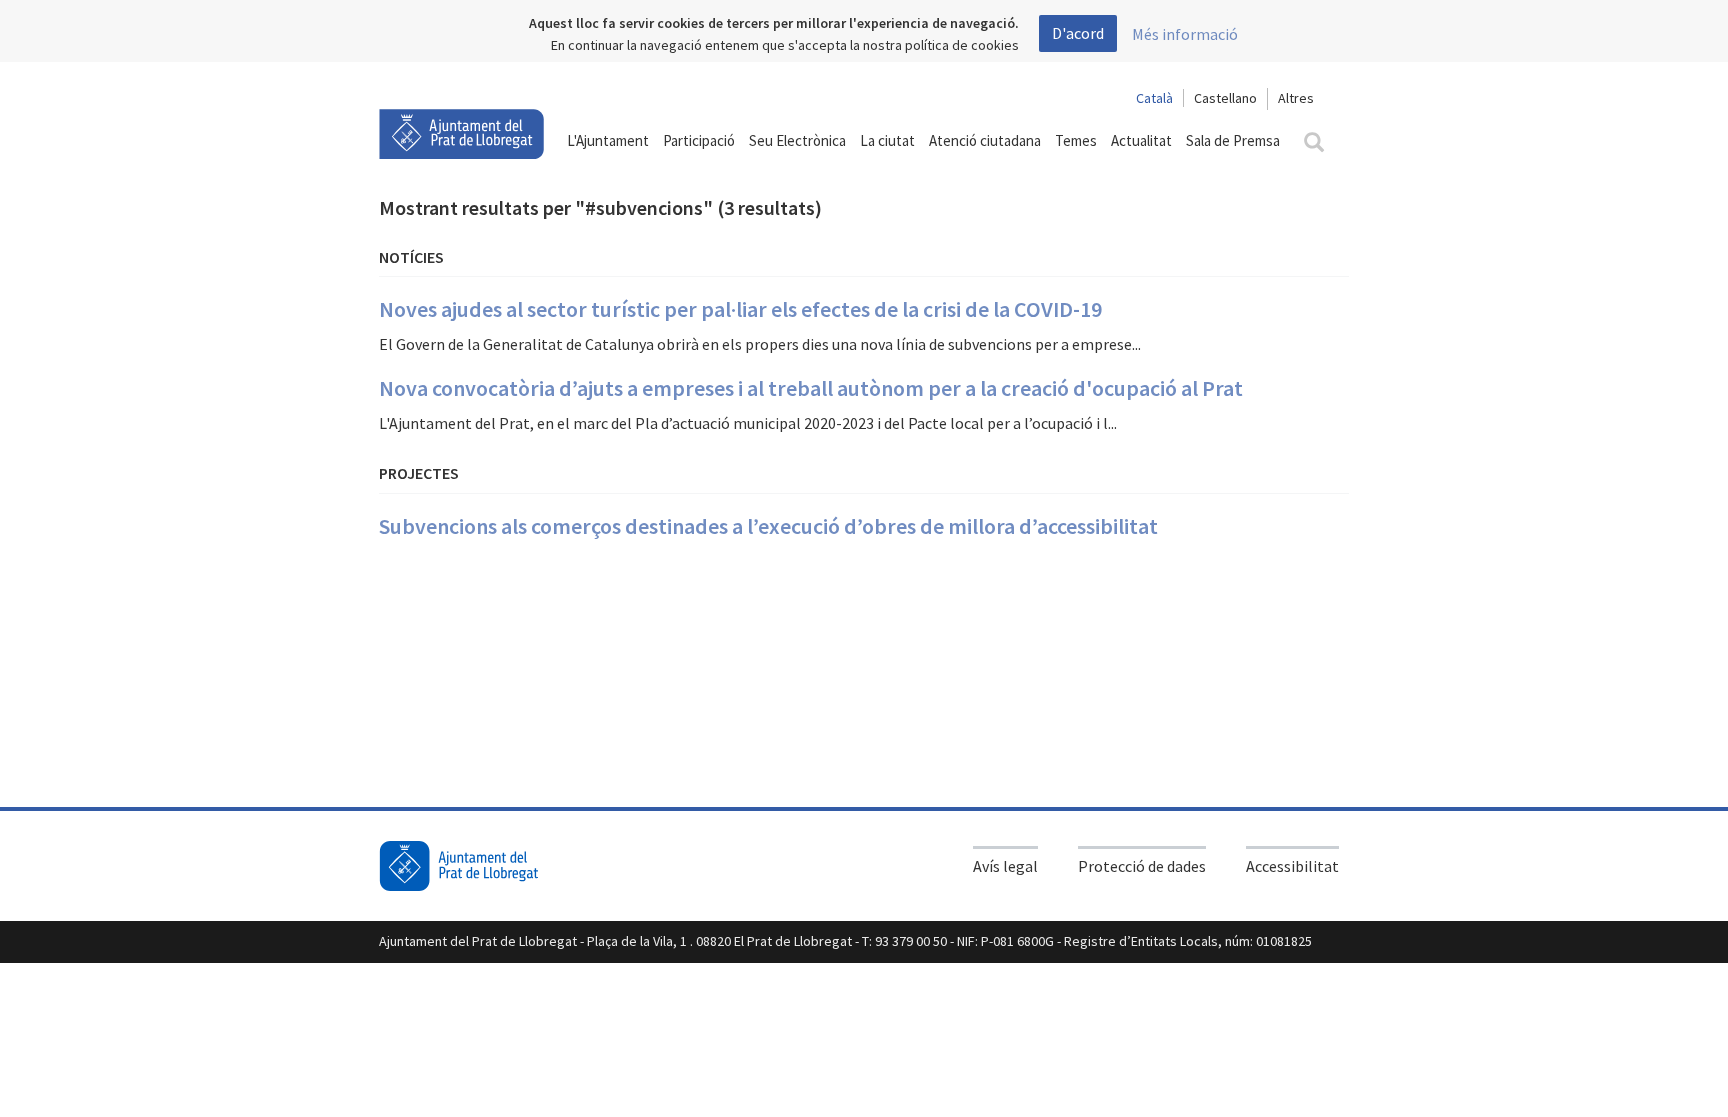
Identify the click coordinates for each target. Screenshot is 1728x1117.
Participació (699, 140)
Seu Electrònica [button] (797, 140)
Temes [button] (1076, 140)
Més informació (1185, 34)
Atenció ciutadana (985, 140)
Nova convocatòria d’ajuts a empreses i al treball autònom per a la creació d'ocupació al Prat (811, 388)
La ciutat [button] (887, 140)
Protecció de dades (1142, 866)
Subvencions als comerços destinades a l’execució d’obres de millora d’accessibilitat (768, 526)
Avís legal (1005, 866)
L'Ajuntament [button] (608, 140)
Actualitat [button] (1141, 140)
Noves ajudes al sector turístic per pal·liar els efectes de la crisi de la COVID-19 (740, 309)
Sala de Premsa (1233, 140)
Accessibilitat (1292, 866)
